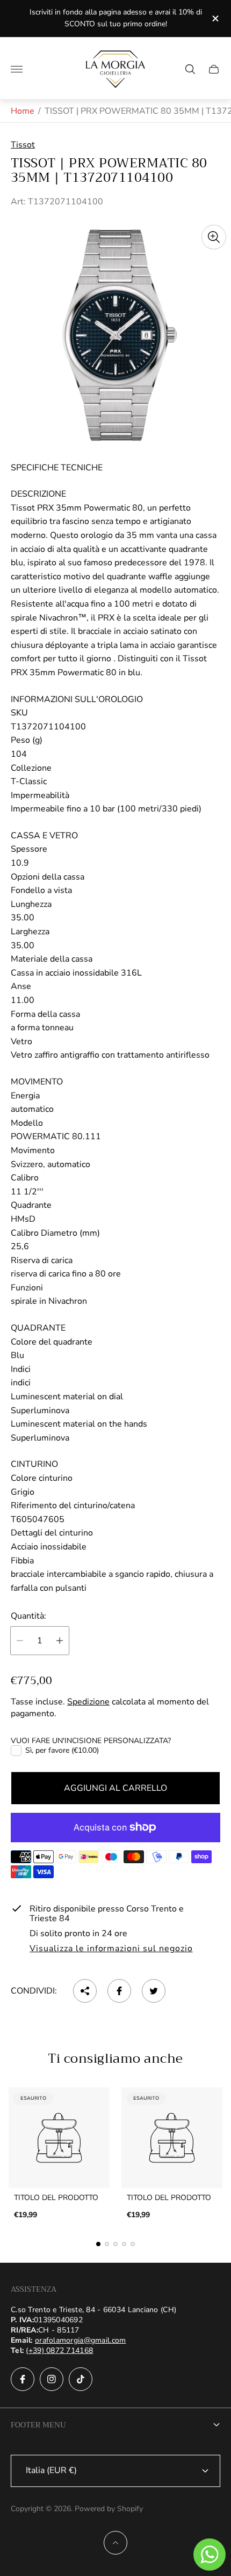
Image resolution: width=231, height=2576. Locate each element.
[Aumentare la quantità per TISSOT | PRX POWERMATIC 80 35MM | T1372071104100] (60, 1641)
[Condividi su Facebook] (119, 1991)
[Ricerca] (190, 69)
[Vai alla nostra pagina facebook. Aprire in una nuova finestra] (23, 2379)
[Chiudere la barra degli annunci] (215, 19)
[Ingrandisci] (214, 237)
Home (23, 111)
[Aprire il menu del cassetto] (17, 69)
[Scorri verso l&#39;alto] (115, 2543)
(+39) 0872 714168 (59, 2350)
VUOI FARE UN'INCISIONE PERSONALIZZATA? (91, 1741)
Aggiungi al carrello (115, 1788)
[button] (98, 2244)
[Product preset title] (59, 2138)
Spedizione (88, 1702)
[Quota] (85, 1991)
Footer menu (38, 2425)
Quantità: (28, 1616)
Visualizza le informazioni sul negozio (111, 1949)
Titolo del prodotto (56, 2198)
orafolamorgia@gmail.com (80, 2340)
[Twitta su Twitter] (154, 1991)
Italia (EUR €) (51, 2470)
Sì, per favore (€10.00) (62, 1751)
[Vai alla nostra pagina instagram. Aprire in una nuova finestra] (52, 2379)
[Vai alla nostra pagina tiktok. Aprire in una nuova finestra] (81, 2379)
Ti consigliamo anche (115, 2058)
